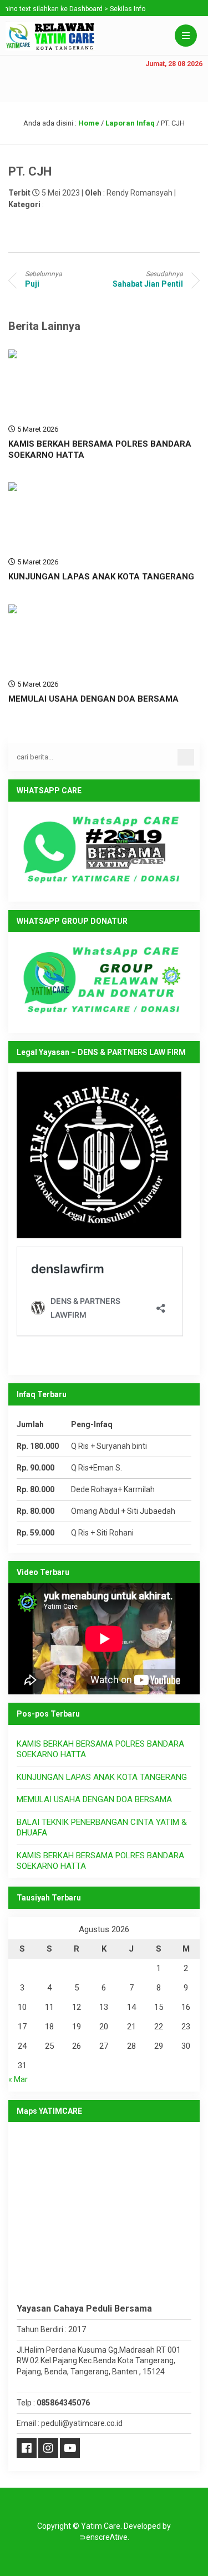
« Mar (18, 2079)
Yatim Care (101, 2526)
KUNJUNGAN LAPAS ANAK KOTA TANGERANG (101, 577)
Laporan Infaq (130, 123)
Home (89, 123)
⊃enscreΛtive (103, 2537)
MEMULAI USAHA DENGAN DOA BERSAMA (93, 699)
